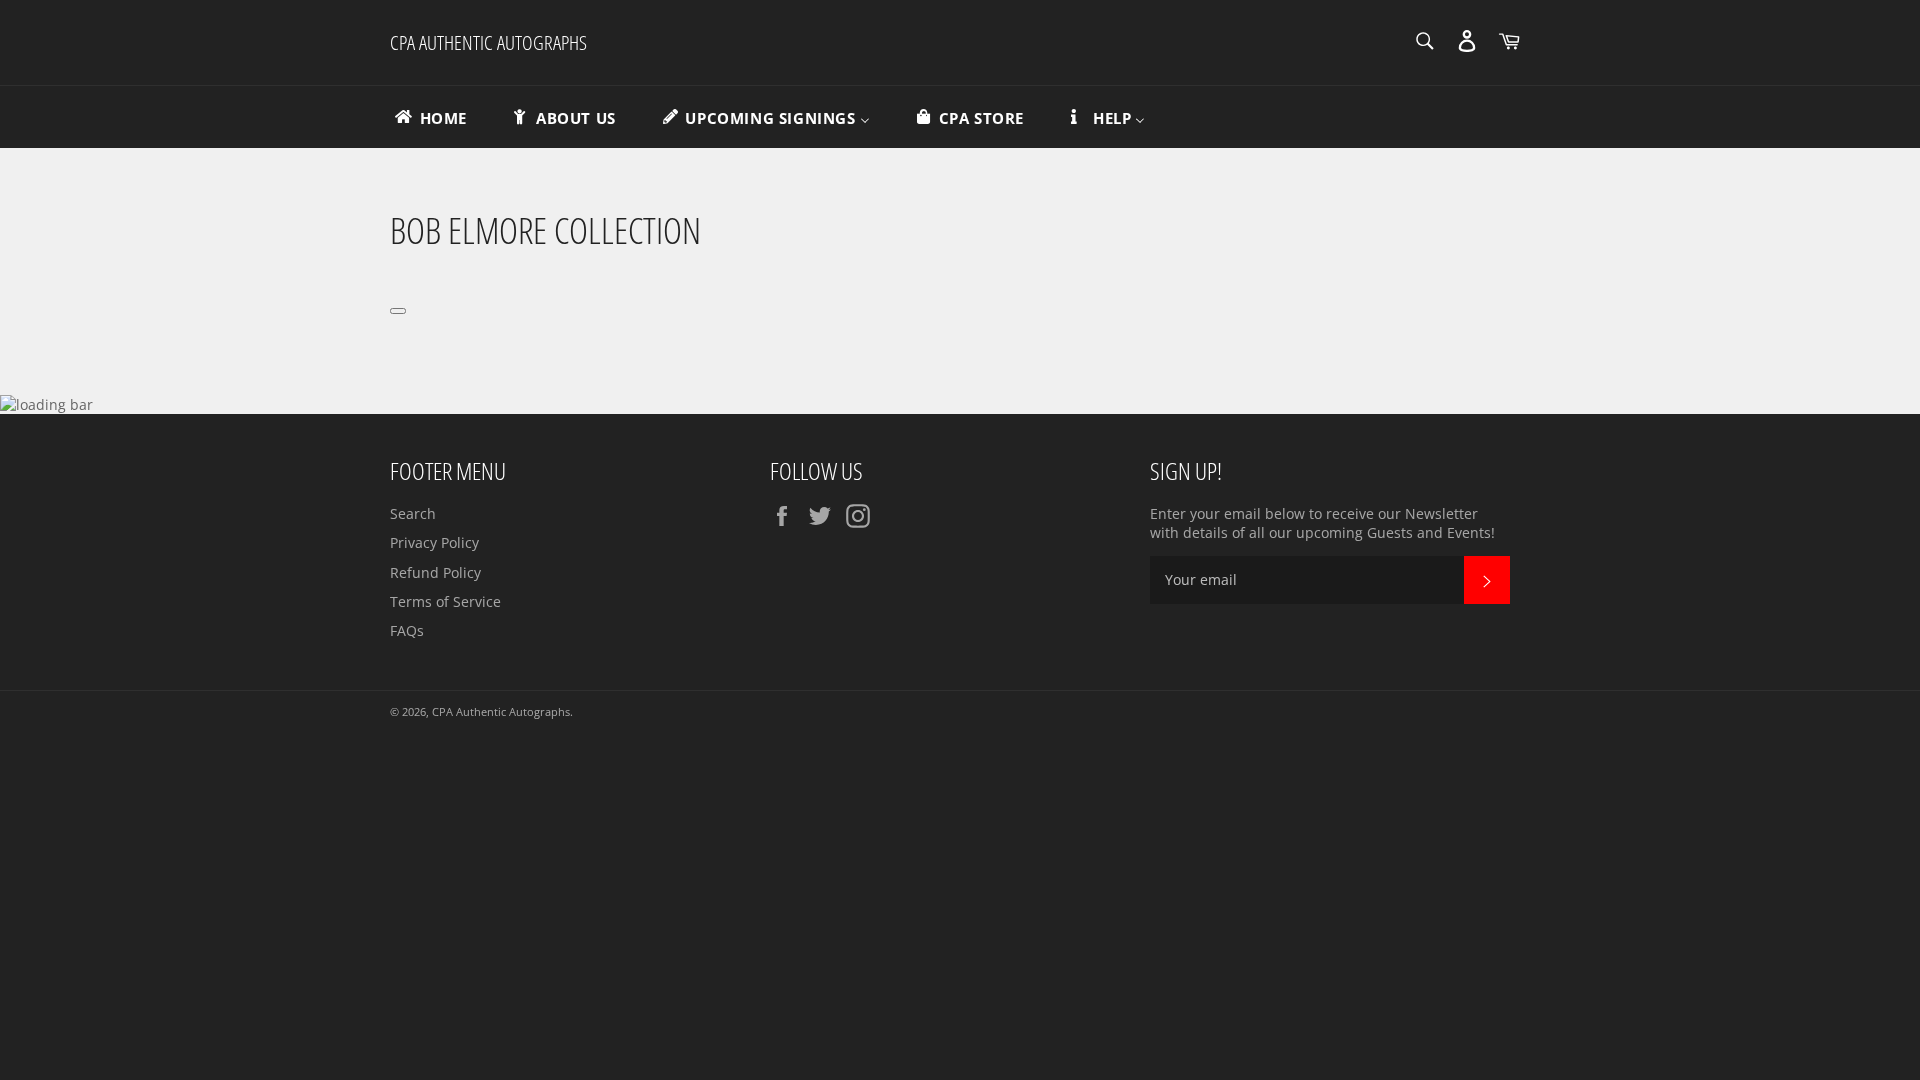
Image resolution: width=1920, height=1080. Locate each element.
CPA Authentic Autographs (488, 42)
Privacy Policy (434, 542)
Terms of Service (445, 601)
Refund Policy (435, 572)
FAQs (407, 630)
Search (413, 513)
